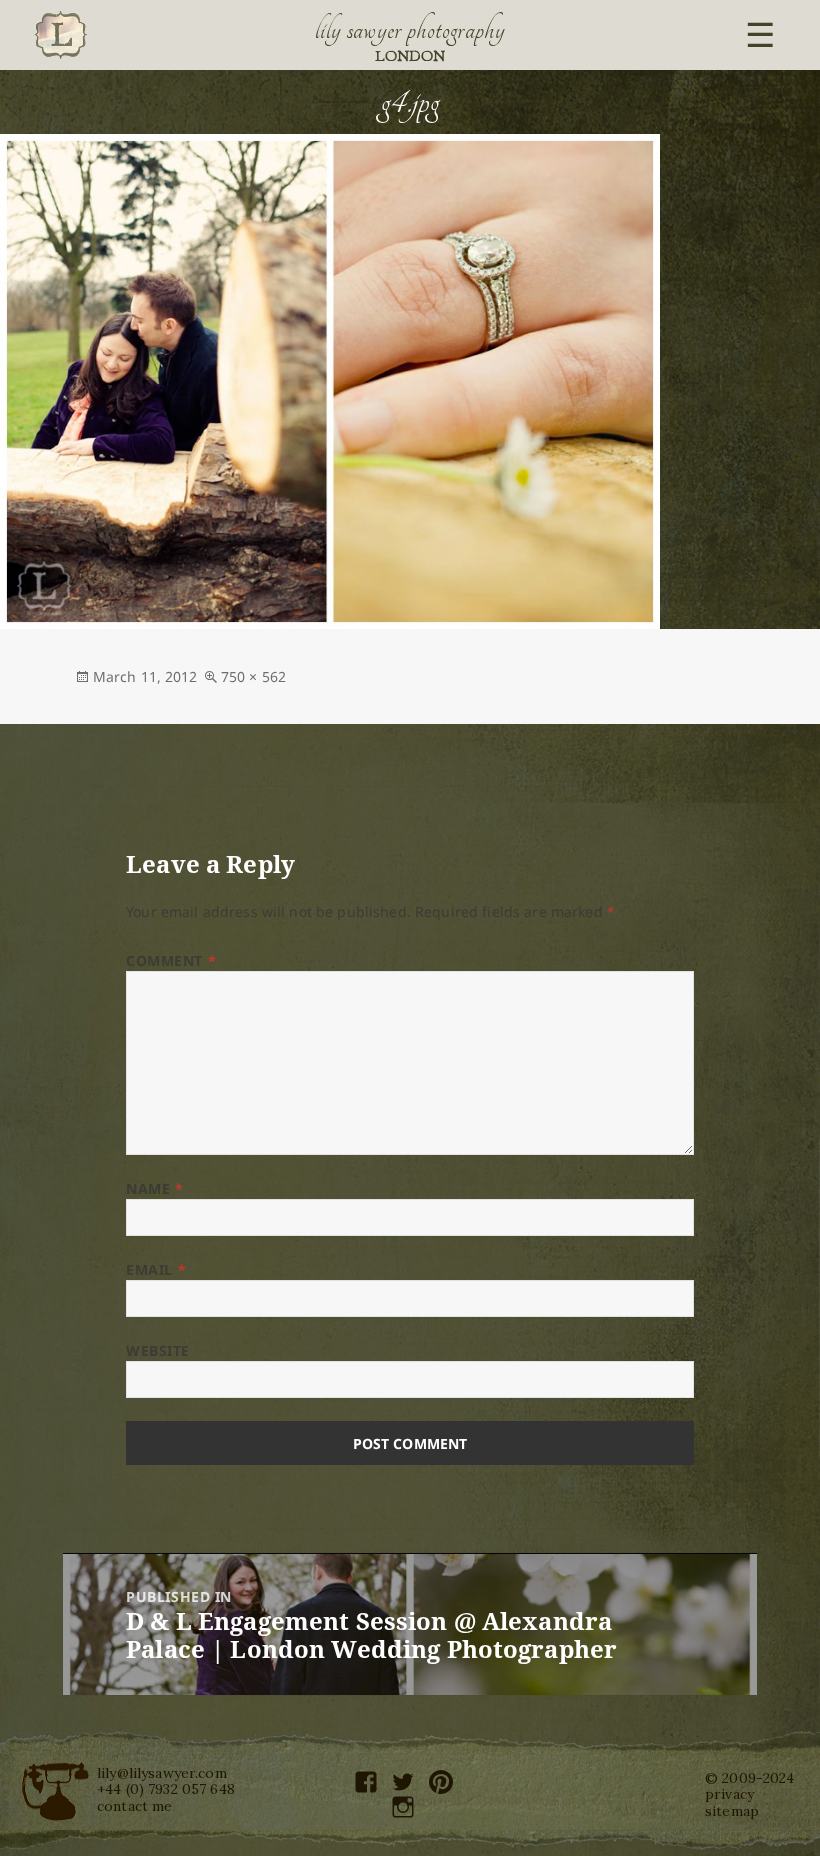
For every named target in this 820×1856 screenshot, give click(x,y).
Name (154, 1188)
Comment (171, 960)
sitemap (732, 1811)
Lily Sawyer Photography (410, 30)
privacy (729, 1794)
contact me (134, 1806)
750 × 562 (253, 676)
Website (158, 1350)
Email (156, 1269)
